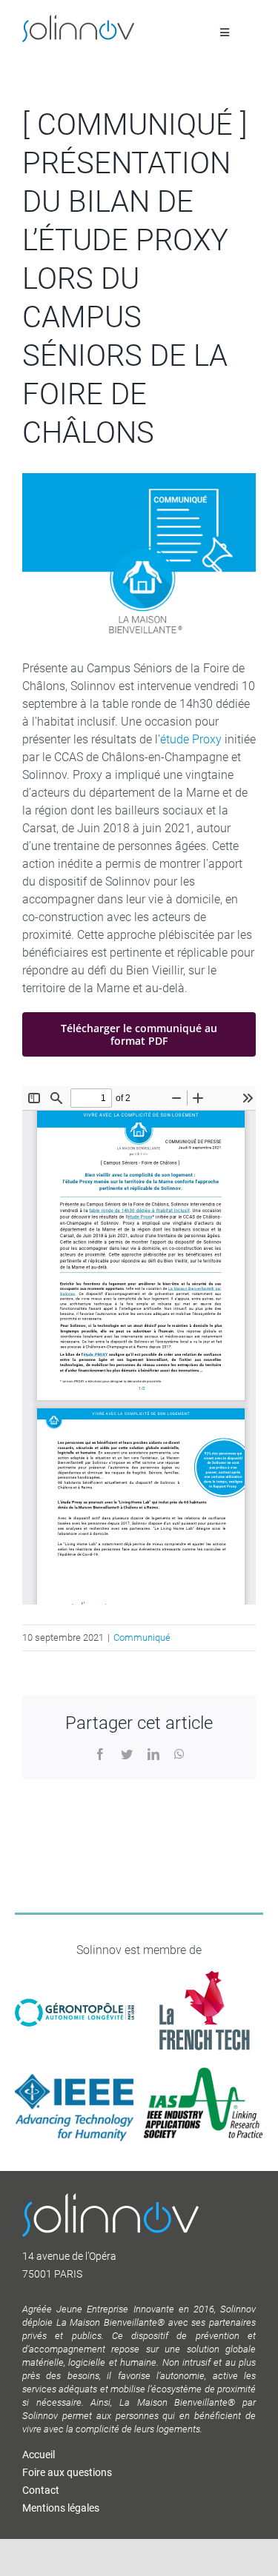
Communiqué (142, 1637)
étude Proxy (191, 739)
